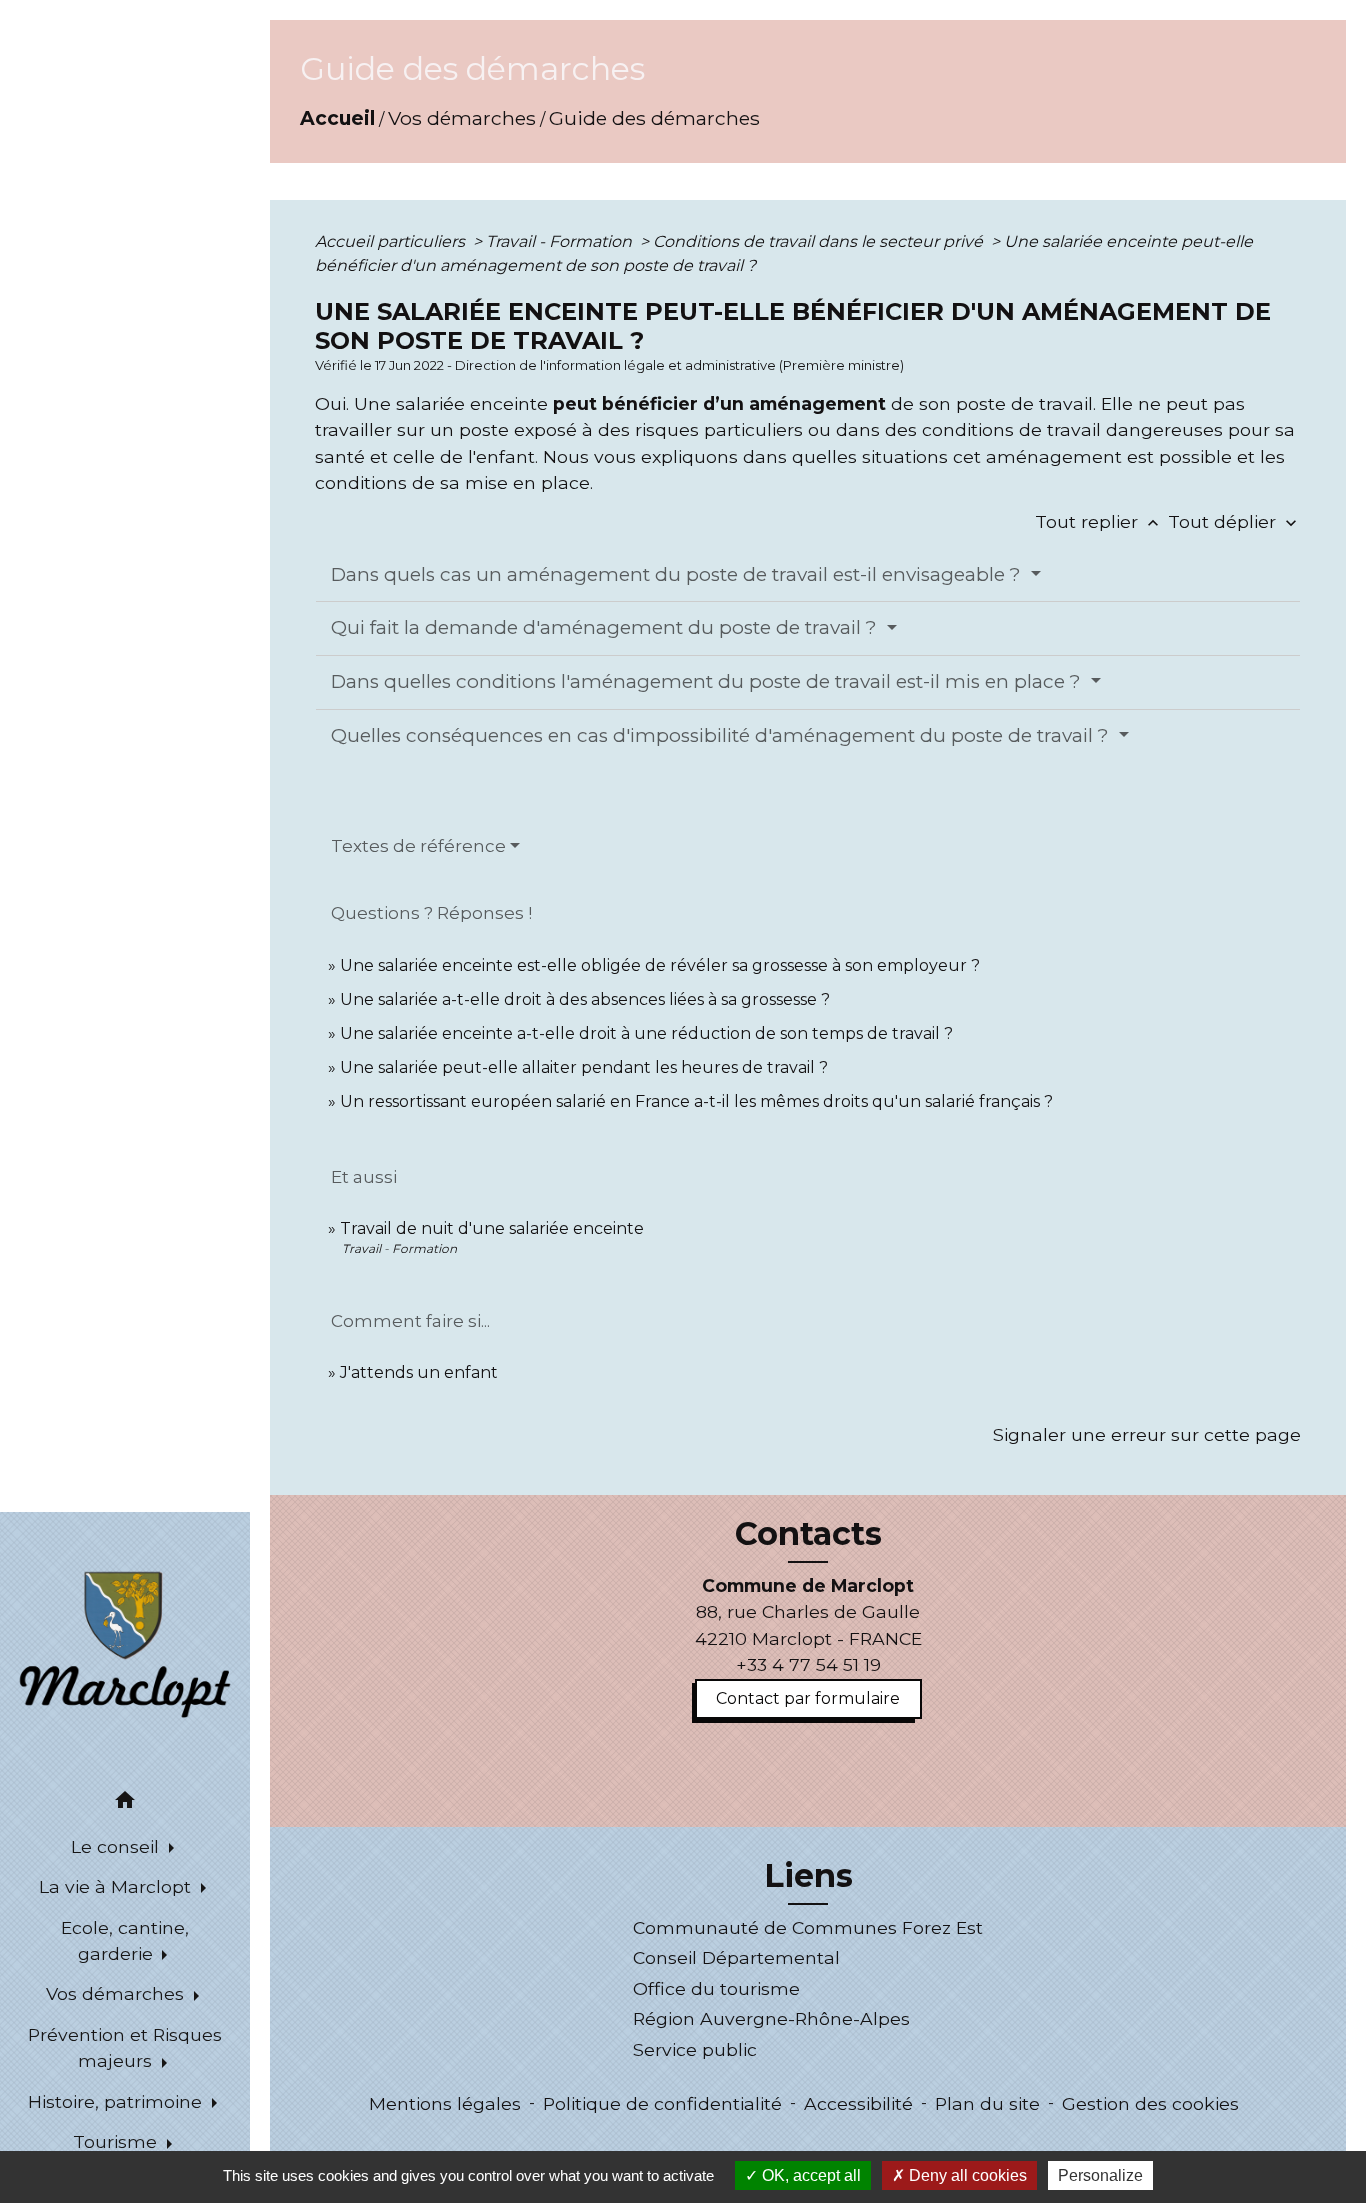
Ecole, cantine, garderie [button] (125, 1940)
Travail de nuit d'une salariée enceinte (492, 1228)
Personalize (1100, 2175)
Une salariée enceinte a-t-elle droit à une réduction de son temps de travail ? (646, 1033)
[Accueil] (125, 1643)
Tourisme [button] (117, 2141)
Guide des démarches (654, 118)
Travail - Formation (561, 241)
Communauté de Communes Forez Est (808, 1927)
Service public (695, 2049)
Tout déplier (1234, 521)
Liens (808, 1876)
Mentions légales (445, 2103)
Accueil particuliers (392, 241)
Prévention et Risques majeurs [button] (125, 2047)
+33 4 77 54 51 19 (808, 1664)
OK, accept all (809, 2175)
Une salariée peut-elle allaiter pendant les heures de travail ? (584, 1067)
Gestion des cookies (1150, 2103)
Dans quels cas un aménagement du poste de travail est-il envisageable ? (678, 574)
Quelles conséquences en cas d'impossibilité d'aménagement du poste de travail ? (722, 735)
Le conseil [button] (117, 1846)
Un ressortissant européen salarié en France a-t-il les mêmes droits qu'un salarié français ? (696, 1101)
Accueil (337, 118)
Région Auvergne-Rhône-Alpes (771, 2018)
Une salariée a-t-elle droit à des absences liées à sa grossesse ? (585, 999)
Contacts (808, 1534)
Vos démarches (462, 118)
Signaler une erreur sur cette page (1147, 1434)
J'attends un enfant (419, 1372)
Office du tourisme (716, 1988)
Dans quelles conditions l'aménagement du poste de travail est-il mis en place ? (708, 681)
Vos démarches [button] (117, 1993)
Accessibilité (858, 2103)
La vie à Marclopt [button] (117, 1886)
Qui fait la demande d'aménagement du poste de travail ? (606, 627)
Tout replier (1099, 521)
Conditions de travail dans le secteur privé (820, 241)
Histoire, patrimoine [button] (117, 2101)
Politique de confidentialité (662, 2103)
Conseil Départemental (736, 1957)
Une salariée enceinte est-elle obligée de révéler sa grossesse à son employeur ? (660, 965)
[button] (125, 1803)
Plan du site (987, 2103)
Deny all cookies (966, 2175)
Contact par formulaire (808, 1698)
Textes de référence (418, 846)
